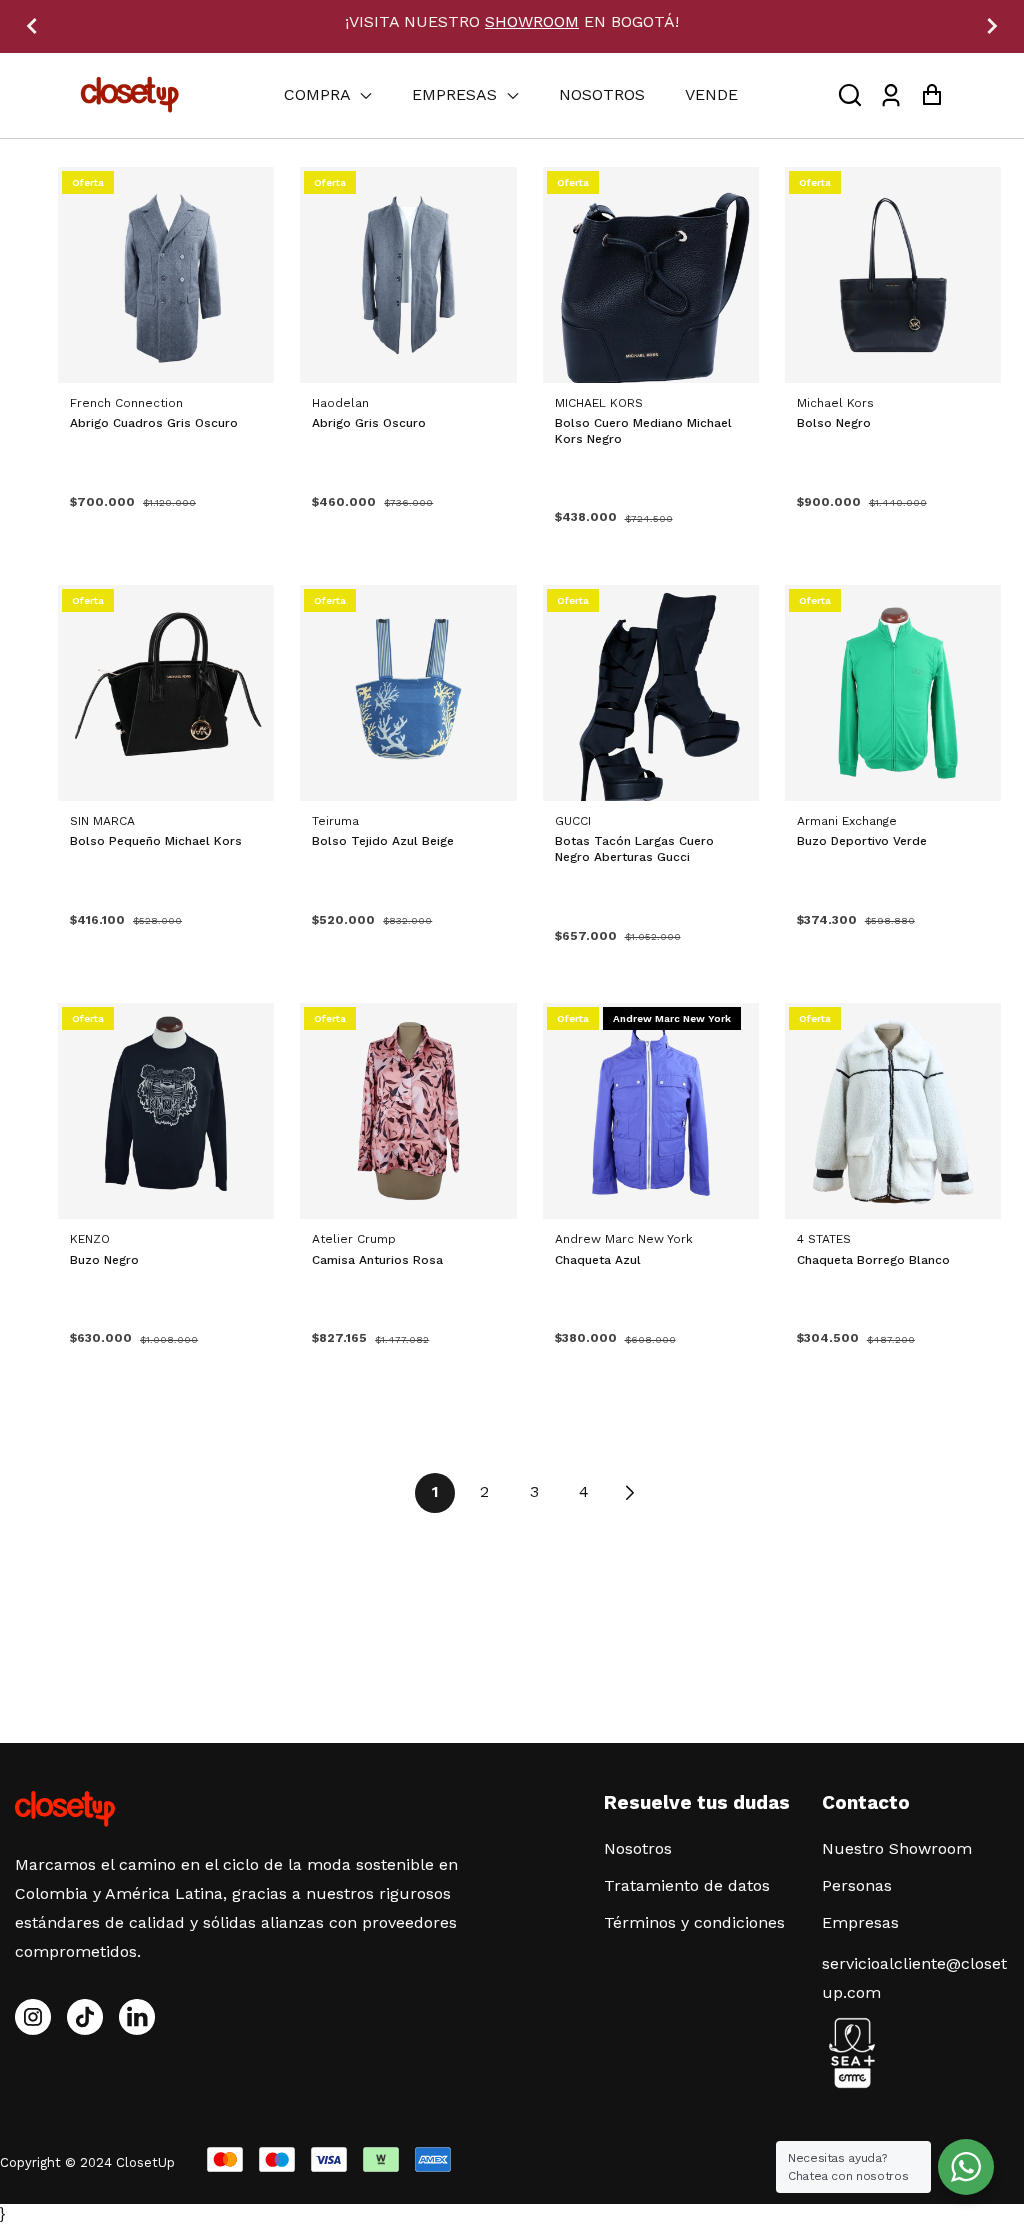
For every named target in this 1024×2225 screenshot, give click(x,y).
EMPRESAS (457, 94)
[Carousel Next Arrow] (992, 26)
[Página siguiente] (629, 1493)
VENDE (711, 94)
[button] (850, 95)
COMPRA (319, 94)
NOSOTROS (602, 94)
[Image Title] (85, 2017)
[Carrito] (931, 95)
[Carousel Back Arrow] (32, 26)
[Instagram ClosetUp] (33, 2017)
